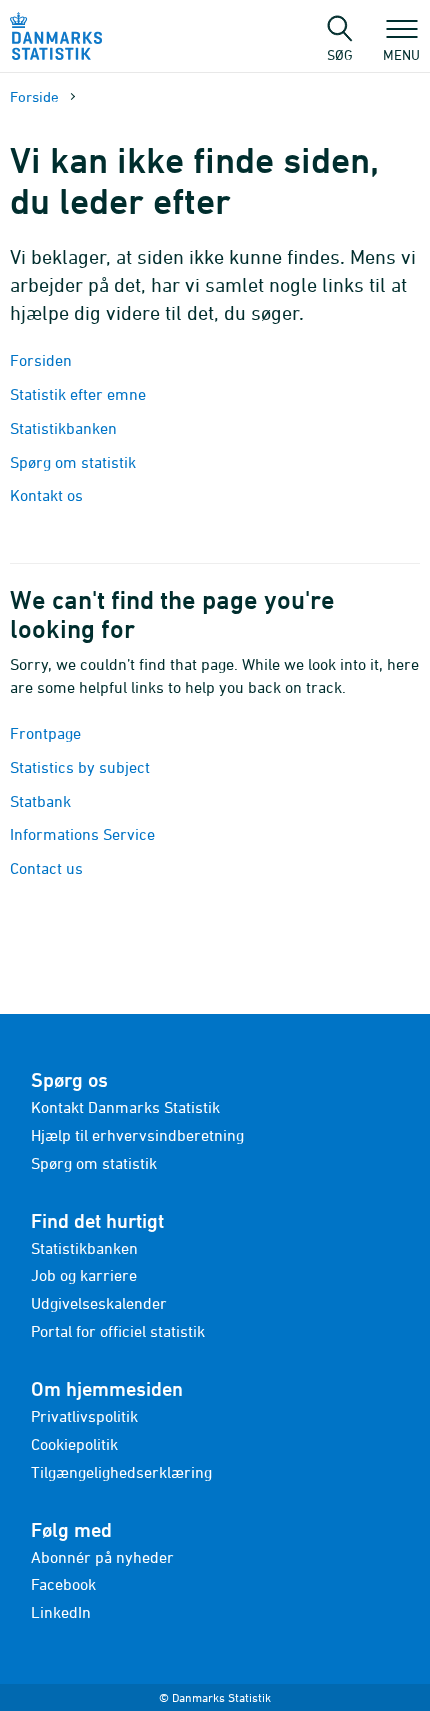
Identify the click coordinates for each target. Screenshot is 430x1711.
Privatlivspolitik (84, 1416)
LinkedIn (61, 1612)
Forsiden (41, 360)
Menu (401, 54)
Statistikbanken (65, 428)
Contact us (46, 868)
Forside (34, 96)
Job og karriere (84, 1275)
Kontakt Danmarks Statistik (125, 1107)
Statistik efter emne (78, 394)
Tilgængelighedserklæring (121, 1472)
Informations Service (82, 834)
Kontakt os (46, 495)
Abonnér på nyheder (102, 1557)
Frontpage (45, 733)
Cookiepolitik (74, 1444)
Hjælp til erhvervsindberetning (137, 1135)
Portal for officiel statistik (118, 1331)
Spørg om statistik (73, 462)
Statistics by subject (80, 767)
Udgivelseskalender (99, 1303)
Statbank (40, 801)
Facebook (63, 1584)
